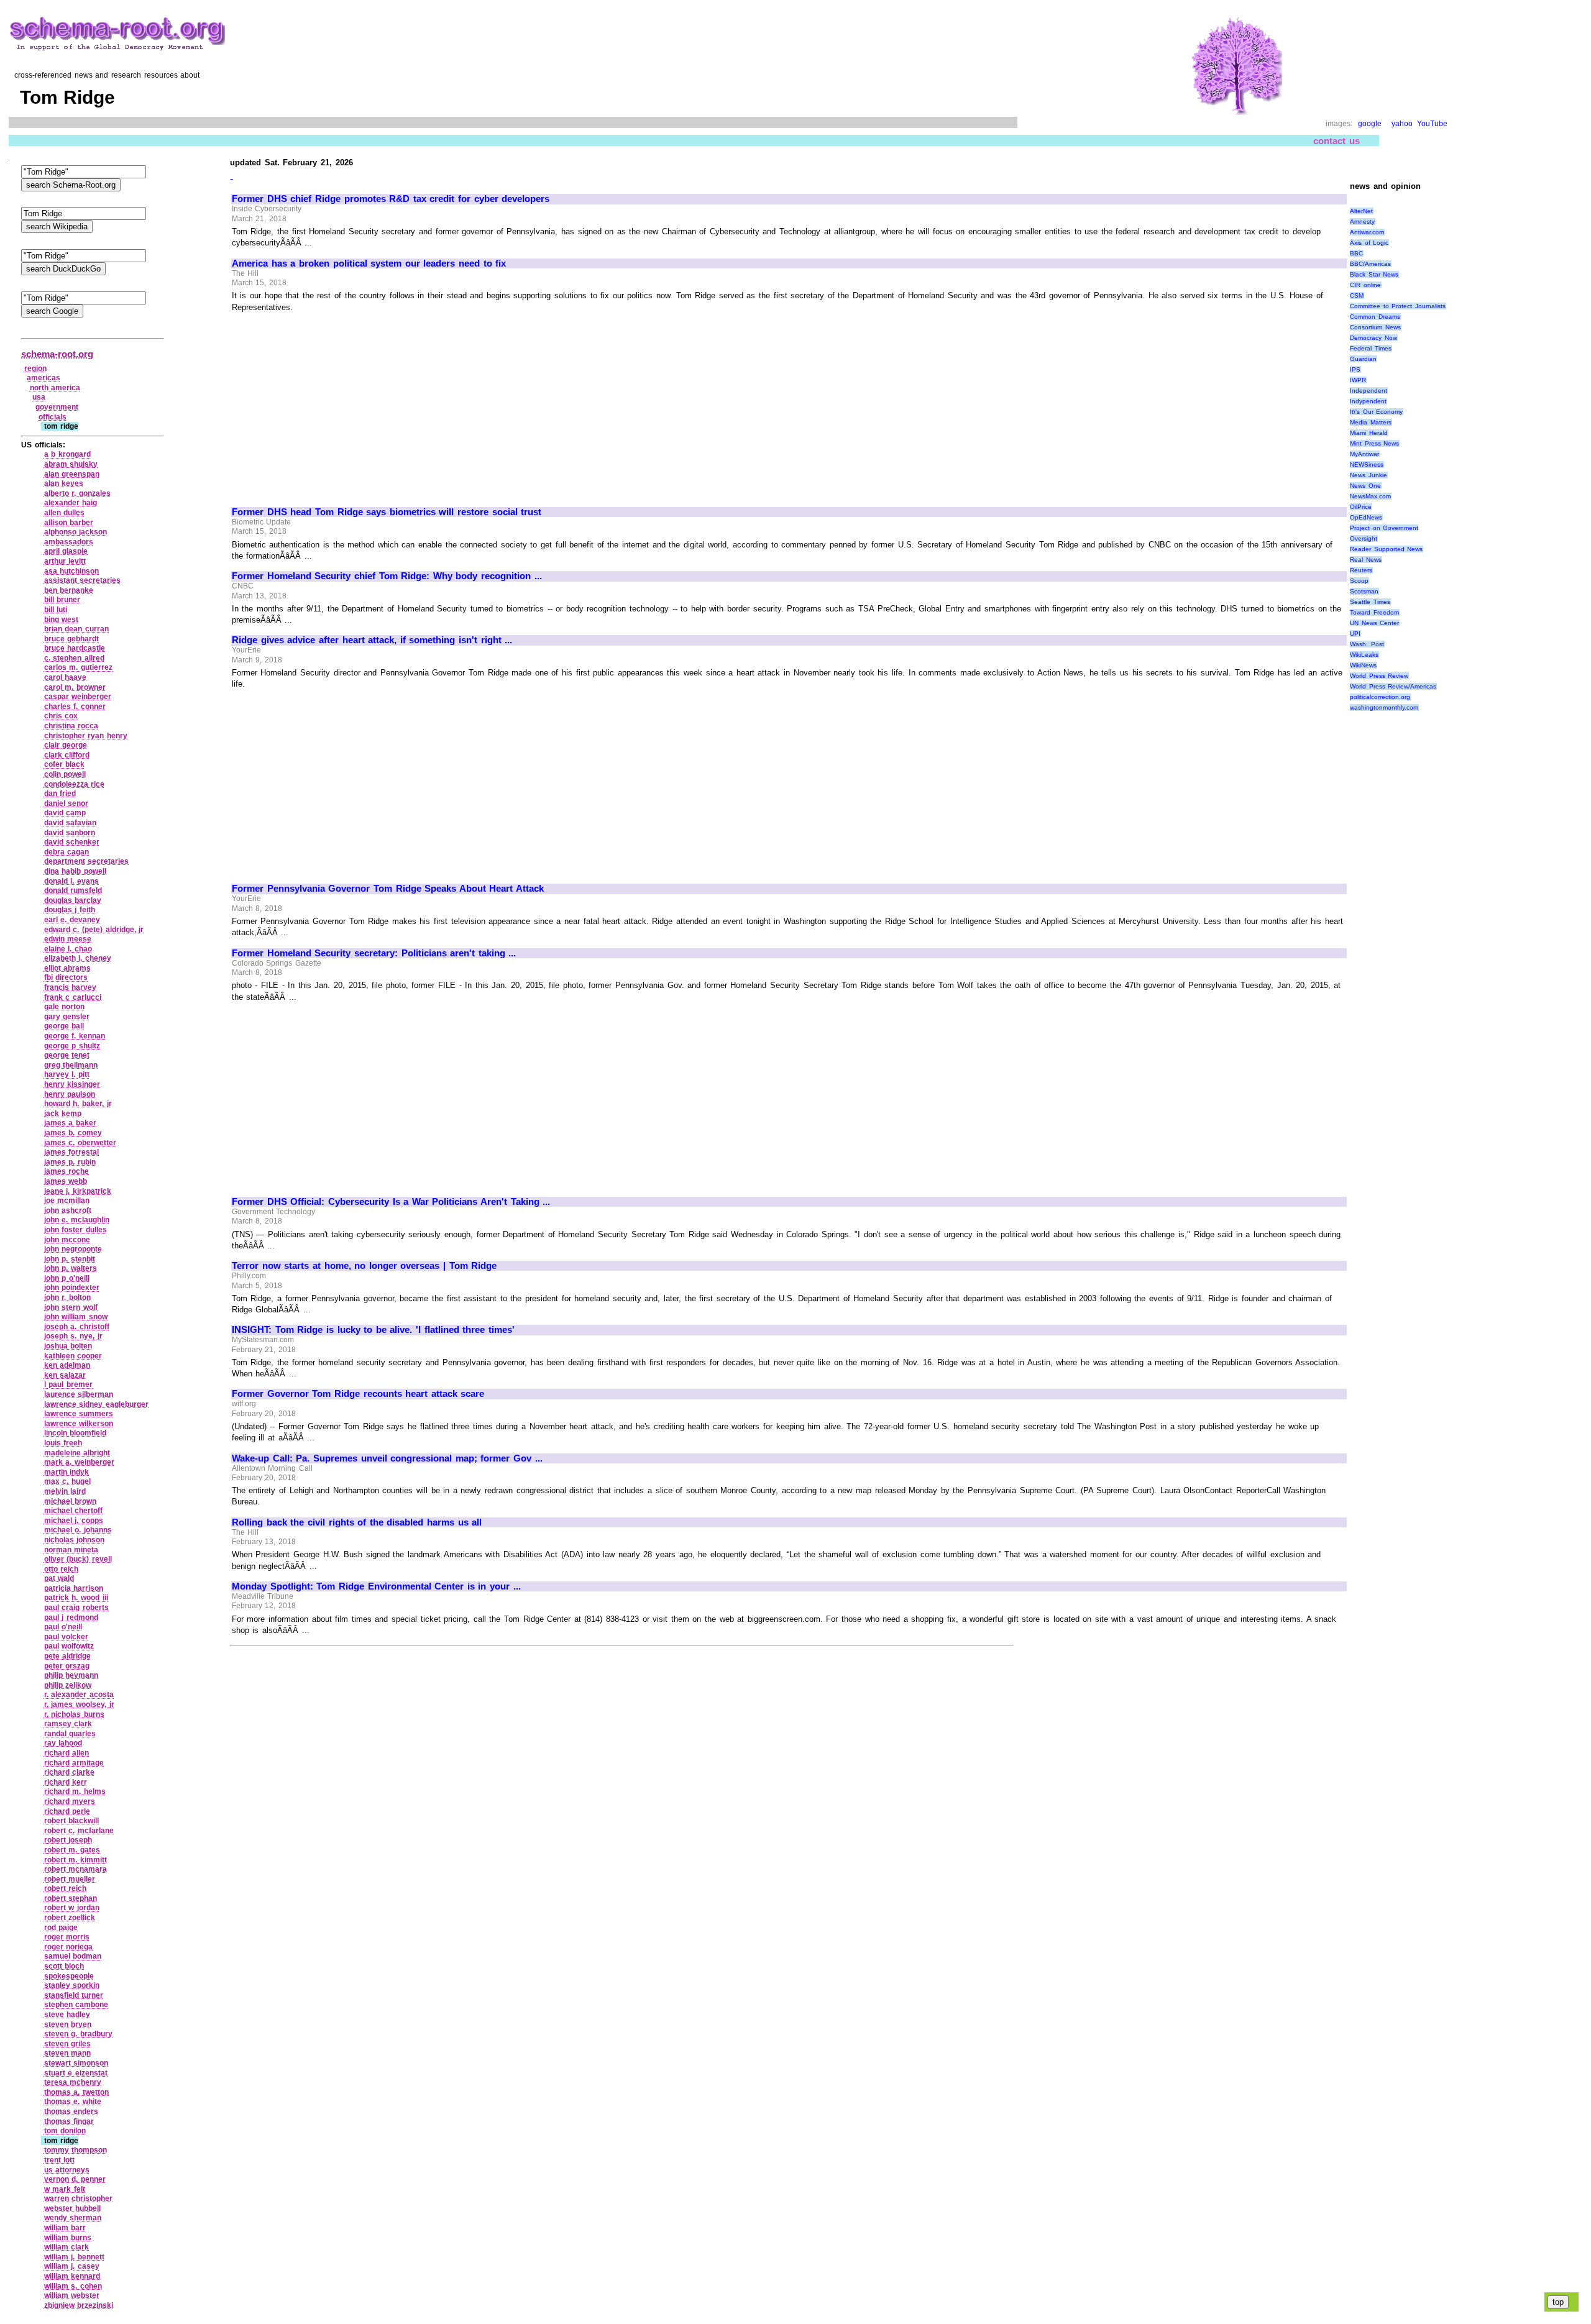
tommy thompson (76, 2150)
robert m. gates (72, 1850)
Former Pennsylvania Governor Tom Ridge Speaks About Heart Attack (388, 889)
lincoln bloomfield (76, 1433)
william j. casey (72, 2266)
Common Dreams (1375, 317)
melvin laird (65, 1491)
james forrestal (72, 1152)
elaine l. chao (68, 949)
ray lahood (63, 1743)
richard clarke (70, 1772)
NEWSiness (1367, 464)
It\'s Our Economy (1376, 412)
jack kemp (63, 1114)
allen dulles (65, 513)
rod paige (61, 1928)
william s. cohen (73, 2286)
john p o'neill (67, 1278)
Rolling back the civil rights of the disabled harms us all (357, 1522)
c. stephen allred (74, 658)
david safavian (71, 823)
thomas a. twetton (76, 2092)
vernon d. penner (75, 2179)
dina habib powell (75, 871)
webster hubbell (73, 2208)
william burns (68, 2238)
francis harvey (71, 987)
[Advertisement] (336, 404)
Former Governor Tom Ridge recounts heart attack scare (358, 1394)
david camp (65, 813)
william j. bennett (74, 2257)
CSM (1357, 295)
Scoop (1359, 581)
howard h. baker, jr (78, 1104)
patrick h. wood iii (76, 1598)
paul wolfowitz (69, 1646)
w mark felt (65, 2189)
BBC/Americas (1370, 264)
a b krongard (67, 454)
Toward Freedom (1374, 612)
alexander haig (71, 503)
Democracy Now (1373, 338)
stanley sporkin (72, 1985)
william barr (65, 2228)
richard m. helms (75, 1791)
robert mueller (70, 1879)
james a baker (70, 1123)
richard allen (67, 1753)
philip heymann (71, 1675)
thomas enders (71, 2111)
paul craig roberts (76, 1608)
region (35, 368)
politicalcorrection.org (1380, 697)
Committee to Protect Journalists (1398, 306)
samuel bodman (73, 1956)
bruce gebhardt (72, 639)
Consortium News (1375, 327)
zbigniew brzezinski (79, 2305)
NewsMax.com (1370, 496)
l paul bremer (68, 1384)
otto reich (62, 1569)
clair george (66, 745)
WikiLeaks (1364, 655)
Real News (1366, 560)
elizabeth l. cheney (78, 958)
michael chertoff (74, 1511)
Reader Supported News (1386, 549)
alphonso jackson (76, 532)
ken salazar (65, 1375)
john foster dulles (76, 1230)
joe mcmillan (67, 1201)
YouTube (1432, 124)
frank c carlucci (73, 997)
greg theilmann (71, 1065)
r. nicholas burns (74, 1714)
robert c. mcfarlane (79, 1831)
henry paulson (70, 1094)
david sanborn (70, 833)
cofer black (65, 764)
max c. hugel (67, 1481)
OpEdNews (1366, 517)
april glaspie (66, 551)
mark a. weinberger (79, 1462)
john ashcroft (68, 1210)
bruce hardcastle (75, 648)
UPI (1355, 634)
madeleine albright (77, 1453)
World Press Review (1379, 676)
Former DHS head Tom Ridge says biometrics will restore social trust (387, 512)
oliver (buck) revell (78, 1559)
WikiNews (1363, 665)
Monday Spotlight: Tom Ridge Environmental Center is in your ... (376, 1586)
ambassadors (69, 542)
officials (53, 417)
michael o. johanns (78, 1530)
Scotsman (1364, 591)
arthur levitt (65, 561)
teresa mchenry (73, 2082)
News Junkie (1369, 475)
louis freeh (63, 1443)
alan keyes (64, 483)
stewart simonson (76, 2063)
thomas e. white (73, 2102)
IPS (1355, 369)
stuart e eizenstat (76, 2073)
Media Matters (1371, 422)
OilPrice (1361, 507)
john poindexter (72, 1288)
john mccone (67, 1240)
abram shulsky (71, 464)
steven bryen (68, 2024)
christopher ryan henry (86, 736)
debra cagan (67, 852)
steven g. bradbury (78, 2034)
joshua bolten (68, 1346)
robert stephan (71, 1898)
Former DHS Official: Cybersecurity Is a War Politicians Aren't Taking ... (391, 1202)
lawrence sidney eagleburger (96, 1404)
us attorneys (67, 2170)
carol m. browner (75, 687)
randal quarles (70, 1734)
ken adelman (67, 1365)
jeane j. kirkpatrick (78, 1191)
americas (44, 378)
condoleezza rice (75, 784)
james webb (66, 1181)
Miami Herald (1369, 433)
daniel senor (66, 803)
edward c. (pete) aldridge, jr (94, 930)
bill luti (56, 610)
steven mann (68, 2053)
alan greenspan (72, 474)
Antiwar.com (1367, 232)
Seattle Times (1370, 602)
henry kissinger (72, 1084)
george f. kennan (75, 1036)
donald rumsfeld (73, 890)
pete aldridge (68, 1656)
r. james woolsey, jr (79, 1704)
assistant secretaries (83, 580)
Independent (1369, 391)
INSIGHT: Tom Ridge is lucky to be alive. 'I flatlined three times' (373, 1330)
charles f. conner (75, 707)
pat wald (59, 1578)
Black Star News (1374, 274)
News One (1365, 486)
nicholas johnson (75, 1540)
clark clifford (67, 755)
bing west (62, 620)
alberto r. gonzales (77, 493)
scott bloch (64, 1966)
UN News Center (1374, 623)
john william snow (76, 1317)
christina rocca (71, 726)
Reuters (1361, 570)
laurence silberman (79, 1394)
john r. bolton (67, 1297)
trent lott (60, 2160)
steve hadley (67, 2015)
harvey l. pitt (67, 1074)
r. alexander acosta (79, 1695)
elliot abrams (68, 968)
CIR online (1365, 285)
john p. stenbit (70, 1259)
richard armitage (74, 1763)
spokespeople (69, 1976)
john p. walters (71, 1268)
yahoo (1402, 124)
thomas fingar (69, 2121)
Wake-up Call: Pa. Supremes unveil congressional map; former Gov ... (387, 1458)
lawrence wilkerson (79, 1424)
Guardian (1363, 359)
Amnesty (1362, 222)
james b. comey (73, 1133)
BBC (1356, 253)
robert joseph (68, 1840)
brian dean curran (76, 629)
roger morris (67, 1937)
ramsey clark (68, 1724)
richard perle (67, 1811)
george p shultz (72, 1046)
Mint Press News (1374, 443)
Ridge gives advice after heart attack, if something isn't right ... (372, 640)
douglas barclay (73, 900)
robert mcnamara (76, 1869)
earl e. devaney (72, 920)
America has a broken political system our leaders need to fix (369, 263)
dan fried (60, 794)
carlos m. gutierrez (78, 667)
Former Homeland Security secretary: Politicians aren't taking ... (374, 953)
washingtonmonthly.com (1384, 707)
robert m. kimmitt (76, 1860)
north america (55, 388)
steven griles (68, 2044)
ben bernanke (69, 590)
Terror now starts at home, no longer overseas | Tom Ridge (364, 1266)
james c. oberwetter (80, 1143)
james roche (67, 1171)
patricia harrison (74, 1588)
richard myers (70, 1801)
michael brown (71, 1501)
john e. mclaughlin (77, 1220)
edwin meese (68, 939)
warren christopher (79, 2198)
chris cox (61, 716)
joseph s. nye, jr (73, 1336)
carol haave (66, 677)
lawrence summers (79, 1414)
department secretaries (87, 861)
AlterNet (1361, 211)
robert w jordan (72, 1908)
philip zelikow (68, 1685)
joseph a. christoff (77, 1327)
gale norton (65, 1007)
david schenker (72, 842)
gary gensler (67, 1017)
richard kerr (66, 1782)
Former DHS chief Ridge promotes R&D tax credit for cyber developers (391, 199)
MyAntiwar (1364, 454)
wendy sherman (73, 2218)
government (57, 407)
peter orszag (67, 1666)
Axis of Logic (1369, 243)
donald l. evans (71, 881)
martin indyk (67, 1472)
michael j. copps (74, 1521)
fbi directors (66, 977)
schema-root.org (57, 354)
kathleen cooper (73, 1356)
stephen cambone (76, 2005)
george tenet (67, 1055)
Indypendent (1368, 401)
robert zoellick (70, 1918)
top (1558, 2302)
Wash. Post (1367, 644)
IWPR (1358, 380)
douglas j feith (70, 910)
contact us (1337, 141)
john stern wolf (71, 1307)
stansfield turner (74, 1995)
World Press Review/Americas (1393, 686)
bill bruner (62, 600)
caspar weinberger (78, 697)
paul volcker (66, 1637)
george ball (64, 1026)
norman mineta (71, 1550)
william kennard (72, 2276)
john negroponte (73, 1249)
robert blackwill (72, 1821)
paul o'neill (63, 1627)
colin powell (65, 774)
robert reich (66, 1888)
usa (39, 397)
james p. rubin (70, 1162)
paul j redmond (71, 1617)
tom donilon (65, 2131)
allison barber (69, 523)
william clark (67, 2247)
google (1370, 124)
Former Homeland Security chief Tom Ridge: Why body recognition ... (387, 576)
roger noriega (69, 1947)
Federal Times (1371, 348)
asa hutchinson (72, 571)
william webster (72, 2295)
